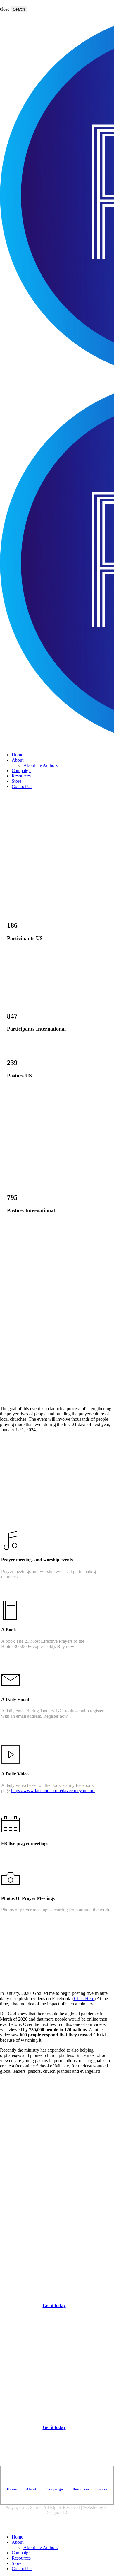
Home (17, 2537)
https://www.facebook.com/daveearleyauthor (53, 1791)
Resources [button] (81, 2489)
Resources (21, 2558)
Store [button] (103, 2489)
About (18, 2542)
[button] (57, 2305)
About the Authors (40, 2547)
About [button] (31, 2489)
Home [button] (12, 2489)
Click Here (84, 1998)
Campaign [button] (54, 2489)
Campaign (21, 2553)
